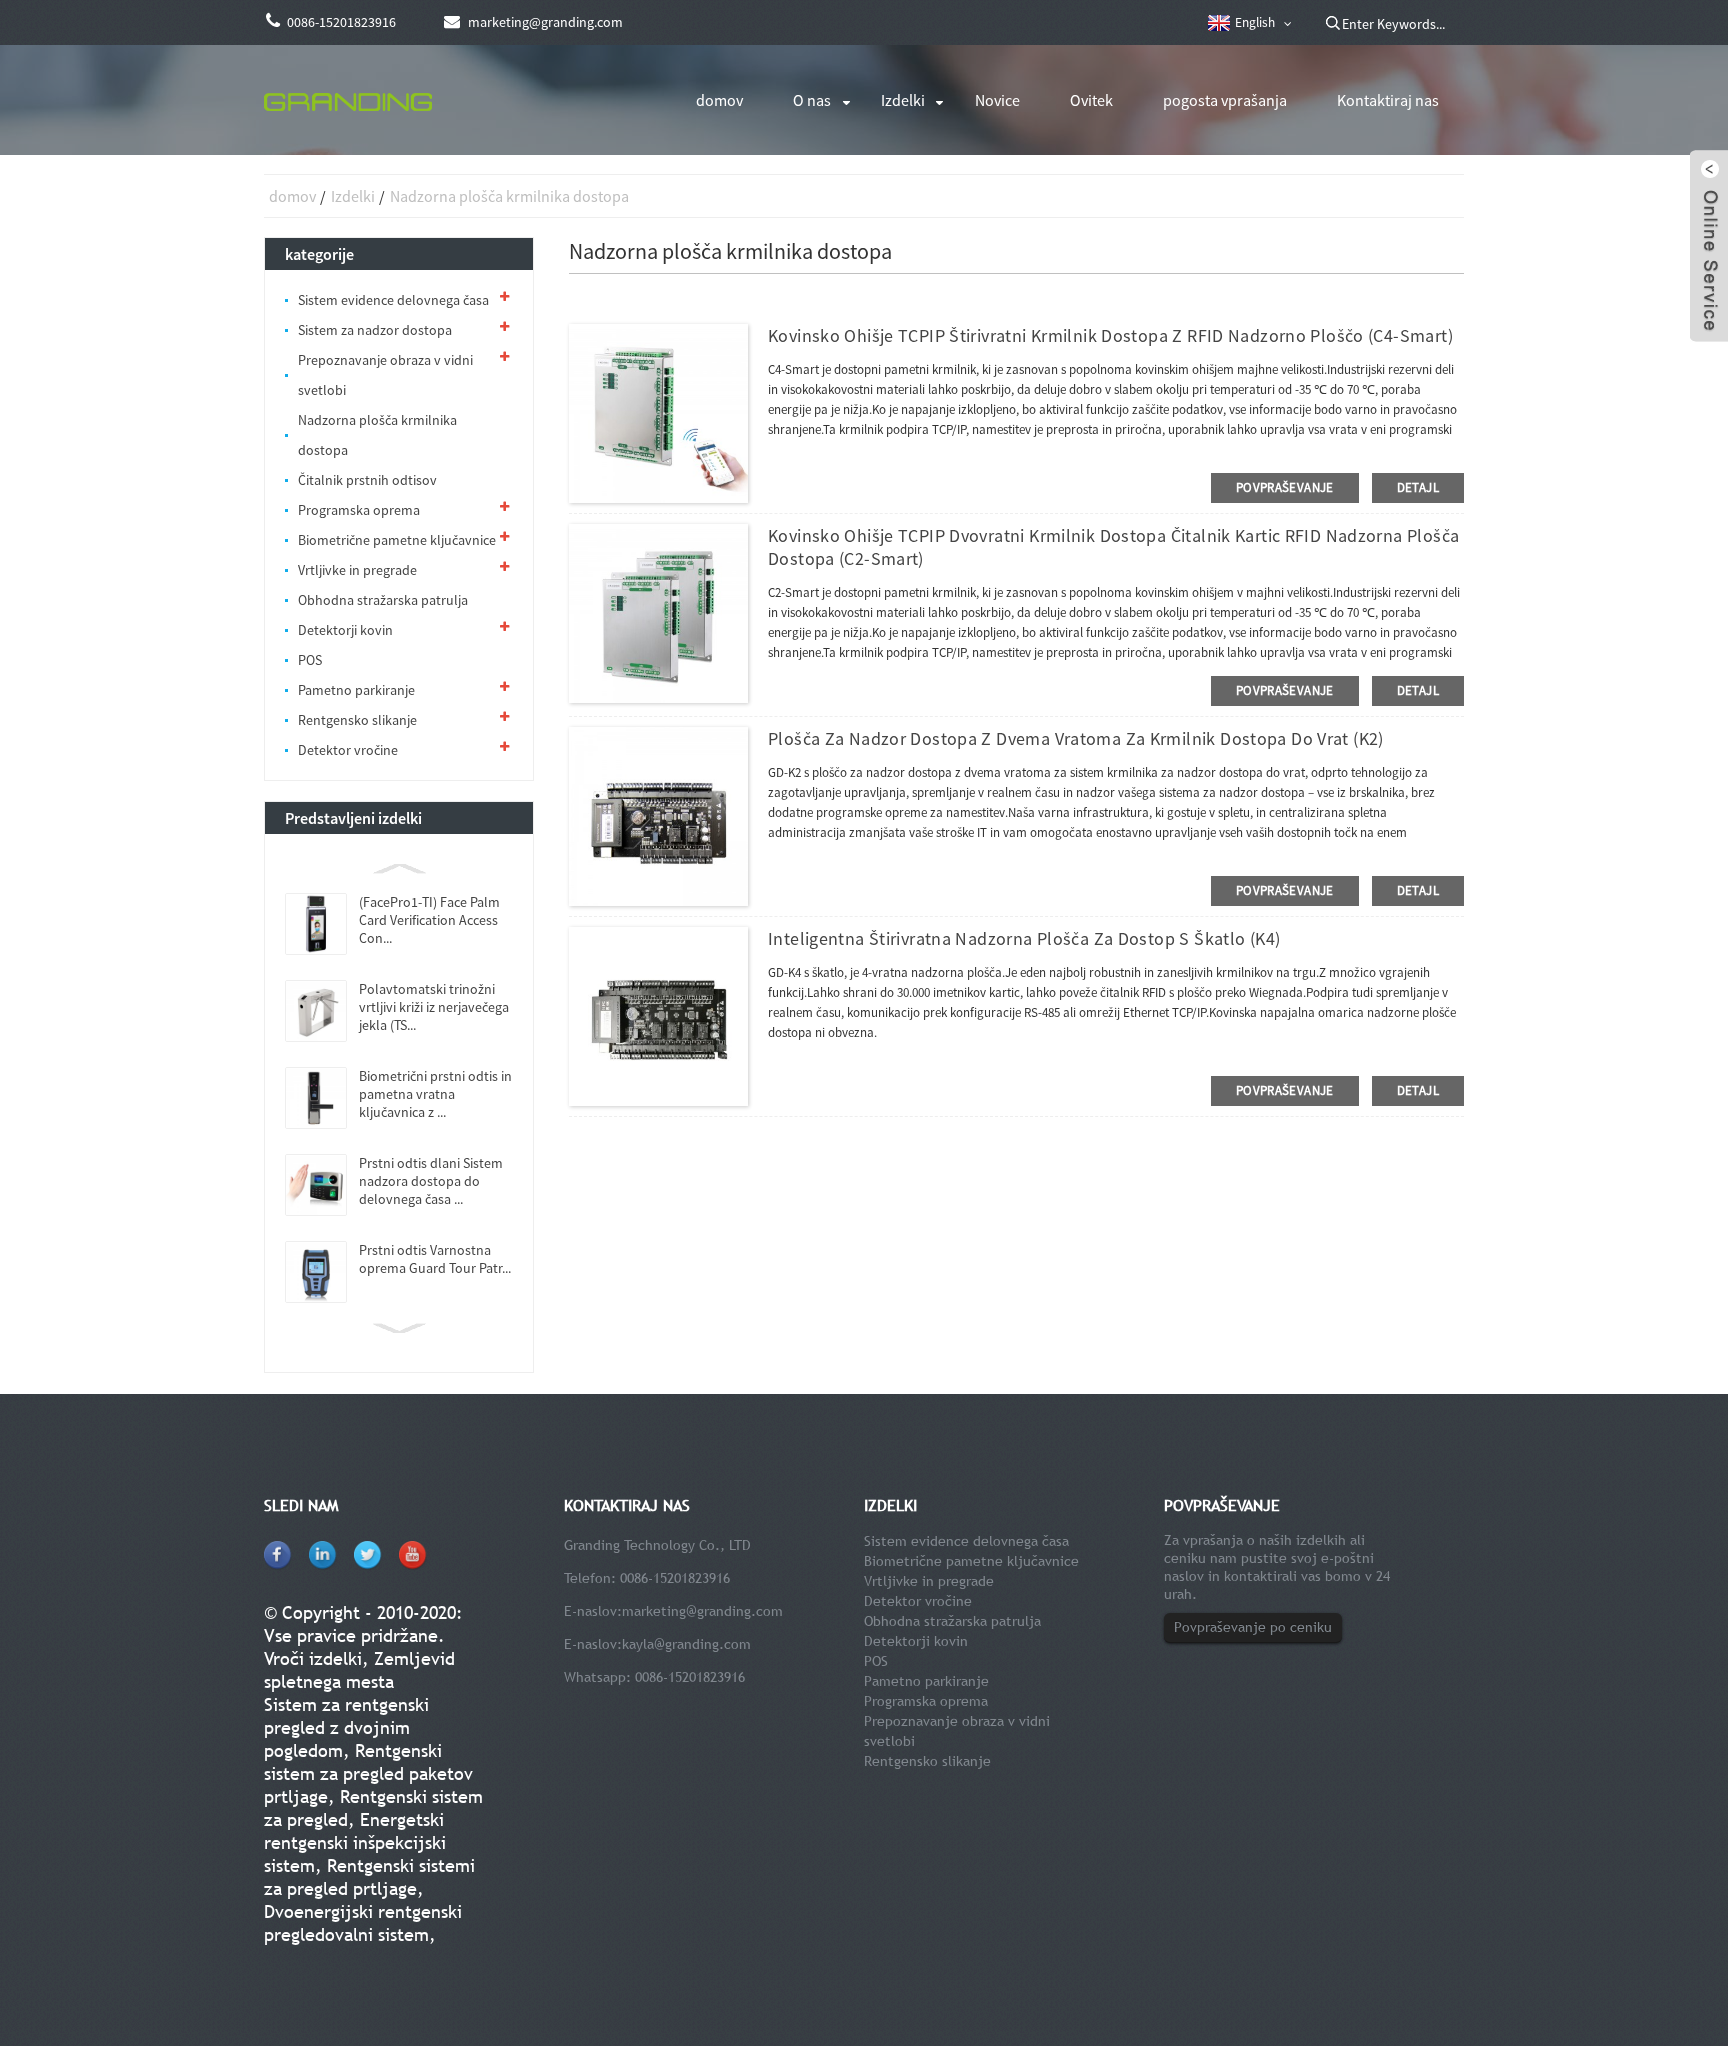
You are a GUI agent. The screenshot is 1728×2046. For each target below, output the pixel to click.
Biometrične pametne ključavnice (397, 540)
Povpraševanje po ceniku (1253, 1627)
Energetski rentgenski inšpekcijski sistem (355, 1842)
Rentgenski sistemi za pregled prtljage (369, 1877)
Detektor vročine (348, 750)
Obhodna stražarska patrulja (383, 600)
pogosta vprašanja (1225, 100)
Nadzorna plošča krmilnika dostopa (509, 196)
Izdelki (903, 100)
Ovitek (1091, 100)
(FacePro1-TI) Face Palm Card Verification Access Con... (429, 920)
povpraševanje (1285, 487)
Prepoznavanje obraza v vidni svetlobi (385, 375)
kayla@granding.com (686, 1644)
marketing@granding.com (702, 1611)
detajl (1418, 487)
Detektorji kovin (345, 630)
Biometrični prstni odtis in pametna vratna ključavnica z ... (435, 1094)
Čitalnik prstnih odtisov (367, 480)
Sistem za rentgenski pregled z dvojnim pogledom (346, 1727)
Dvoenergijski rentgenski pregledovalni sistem (363, 1923)
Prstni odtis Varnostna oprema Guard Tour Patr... (435, 1259)
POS (310, 660)
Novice (997, 100)
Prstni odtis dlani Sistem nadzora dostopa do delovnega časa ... (431, 1181)
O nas (812, 100)
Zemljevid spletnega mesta (359, 1670)
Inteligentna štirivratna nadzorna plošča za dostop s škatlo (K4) (1024, 938)
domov (719, 100)
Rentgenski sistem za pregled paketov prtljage (368, 1773)
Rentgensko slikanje (357, 720)
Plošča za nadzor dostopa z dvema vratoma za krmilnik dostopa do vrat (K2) (1076, 738)
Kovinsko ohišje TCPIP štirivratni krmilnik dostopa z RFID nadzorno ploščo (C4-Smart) (1110, 335)
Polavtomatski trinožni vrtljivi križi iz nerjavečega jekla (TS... (434, 1007)
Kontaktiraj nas (1388, 100)
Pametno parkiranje (356, 690)
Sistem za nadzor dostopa (375, 330)
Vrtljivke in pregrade (357, 570)
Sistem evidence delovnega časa (393, 300)
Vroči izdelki (313, 1658)
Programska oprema (359, 510)
